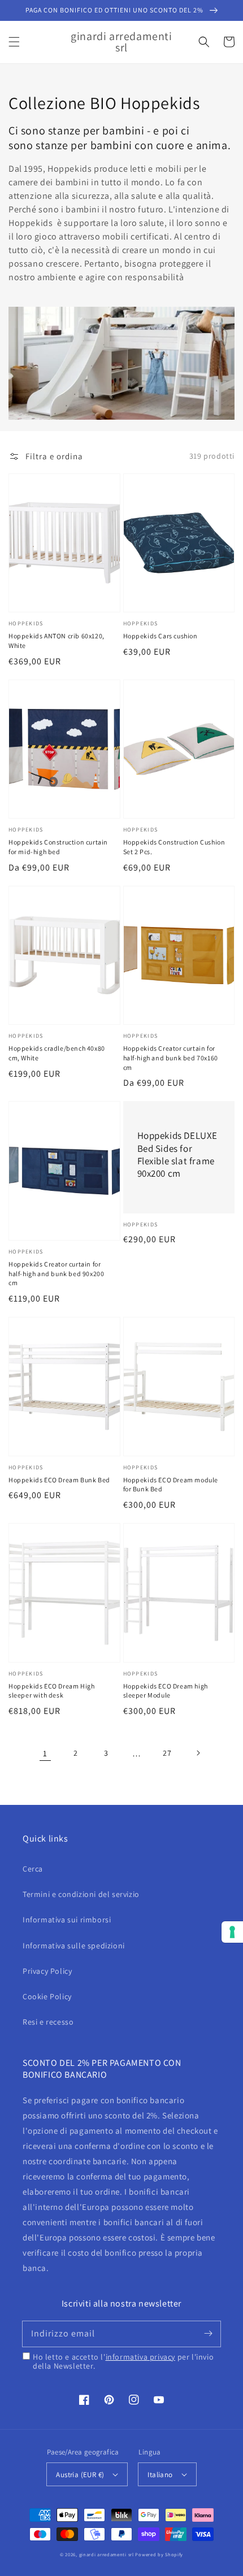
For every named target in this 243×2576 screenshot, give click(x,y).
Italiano (160, 2475)
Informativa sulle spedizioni (74, 1946)
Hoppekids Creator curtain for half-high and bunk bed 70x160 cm (171, 1058)
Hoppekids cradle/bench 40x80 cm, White (57, 1053)
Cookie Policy (47, 1996)
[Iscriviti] (208, 2334)
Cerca (33, 1869)
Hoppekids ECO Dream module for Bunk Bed (171, 1485)
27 (167, 1753)
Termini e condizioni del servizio (81, 1894)
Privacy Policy (47, 1971)
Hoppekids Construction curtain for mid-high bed (58, 847)
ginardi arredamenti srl (107, 2554)
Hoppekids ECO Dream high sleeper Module (166, 1691)
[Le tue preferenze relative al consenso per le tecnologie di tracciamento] (232, 1932)
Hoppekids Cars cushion (160, 636)
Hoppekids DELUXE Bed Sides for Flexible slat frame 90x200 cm (178, 1154)
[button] (14, 42)
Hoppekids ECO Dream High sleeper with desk (51, 1691)
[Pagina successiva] (198, 1753)
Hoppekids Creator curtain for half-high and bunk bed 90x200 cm (56, 1274)
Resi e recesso (48, 2022)
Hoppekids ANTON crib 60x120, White (57, 641)
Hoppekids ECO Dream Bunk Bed (59, 1480)
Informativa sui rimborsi (67, 1920)
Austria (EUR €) (80, 2475)
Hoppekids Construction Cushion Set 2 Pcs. (174, 847)
